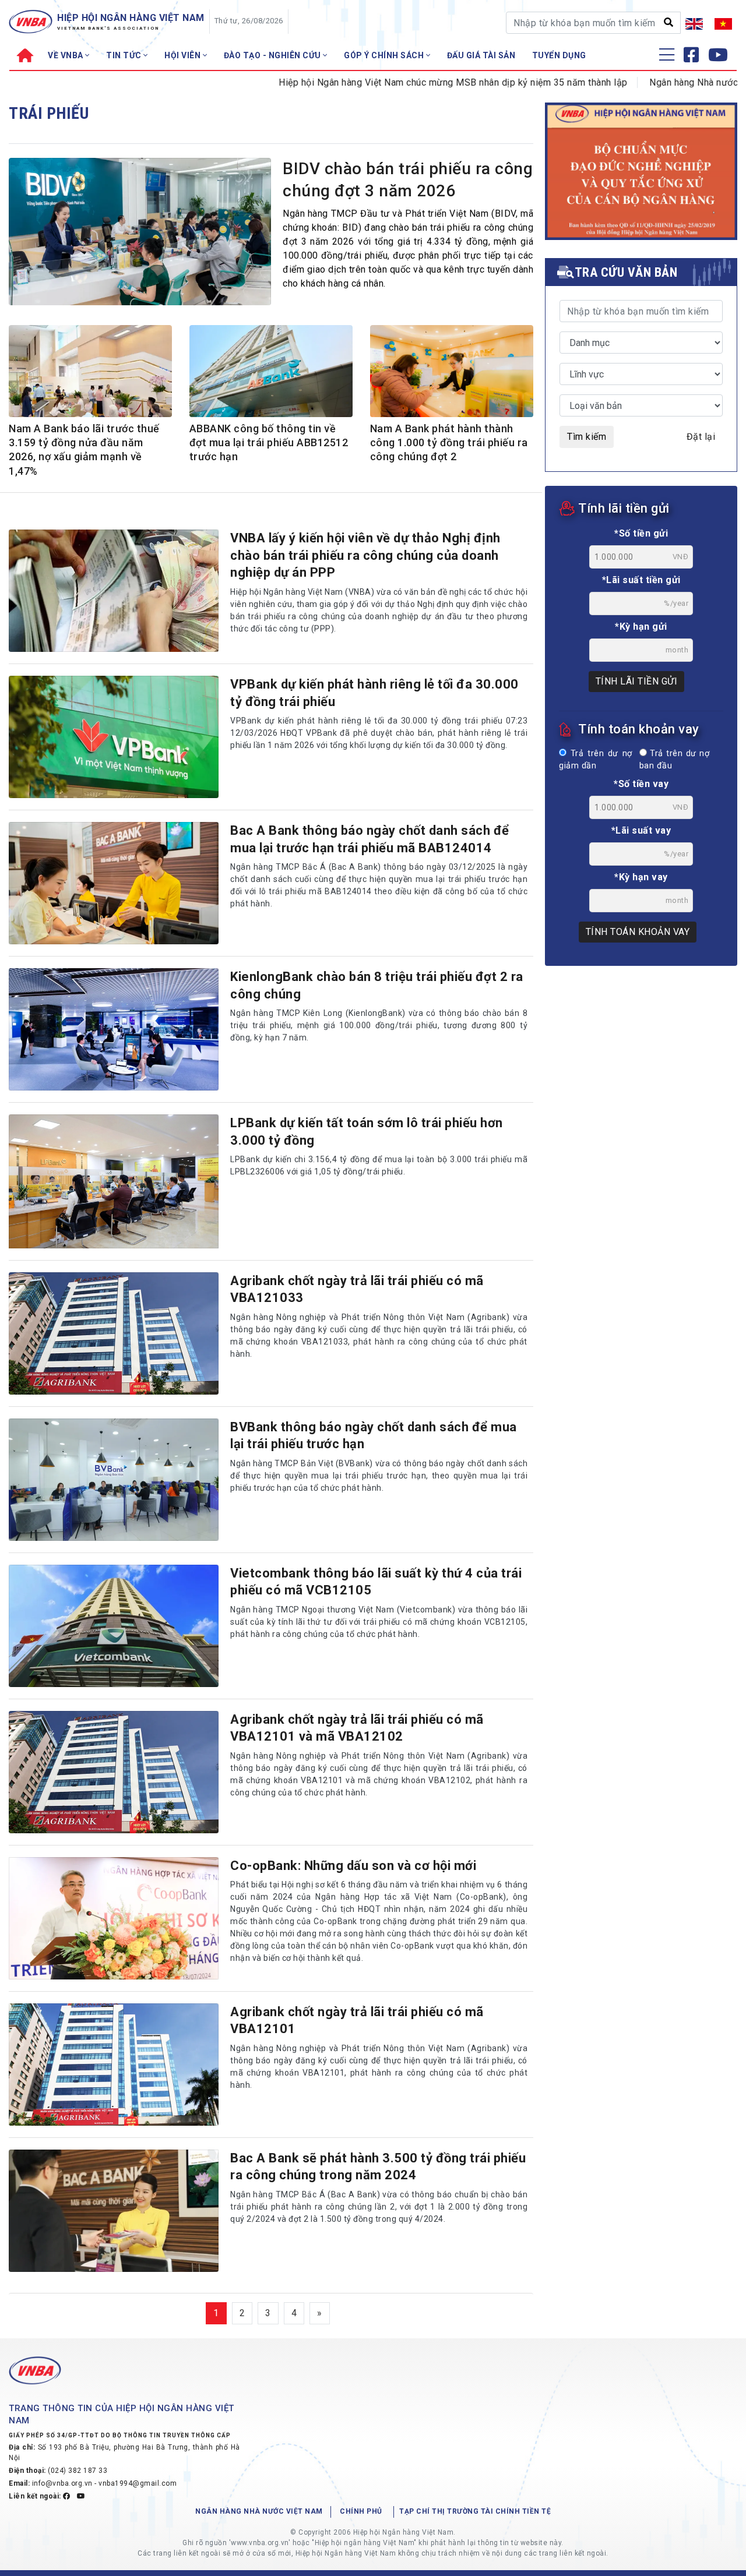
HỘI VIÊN (184, 55)
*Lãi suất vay (641, 830)
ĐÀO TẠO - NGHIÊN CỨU (274, 55)
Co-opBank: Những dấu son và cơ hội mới (353, 1866)
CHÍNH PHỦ (361, 2511)
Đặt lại (701, 437)
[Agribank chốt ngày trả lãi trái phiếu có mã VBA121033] (114, 1333)
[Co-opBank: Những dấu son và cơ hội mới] (114, 1918)
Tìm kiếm (587, 437)
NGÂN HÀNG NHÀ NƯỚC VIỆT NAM (259, 2511)
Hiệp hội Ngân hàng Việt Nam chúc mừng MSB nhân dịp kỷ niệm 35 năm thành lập (397, 82)
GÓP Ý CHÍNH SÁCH (385, 55)
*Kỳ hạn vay (641, 877)
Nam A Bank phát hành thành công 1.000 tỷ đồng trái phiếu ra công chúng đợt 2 (449, 443)
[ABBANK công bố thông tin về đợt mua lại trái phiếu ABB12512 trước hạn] (271, 374)
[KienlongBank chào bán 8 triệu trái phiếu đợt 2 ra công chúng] (114, 1029)
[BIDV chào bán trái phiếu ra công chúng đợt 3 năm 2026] (140, 234)
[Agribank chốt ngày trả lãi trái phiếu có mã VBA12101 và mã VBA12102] (114, 1772)
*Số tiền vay (641, 784)
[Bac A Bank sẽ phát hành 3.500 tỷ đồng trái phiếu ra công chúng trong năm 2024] (114, 2211)
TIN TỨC (125, 55)
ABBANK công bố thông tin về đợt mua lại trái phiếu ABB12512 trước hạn (269, 443)
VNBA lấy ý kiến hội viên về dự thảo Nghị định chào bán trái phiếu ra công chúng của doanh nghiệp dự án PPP (365, 555)
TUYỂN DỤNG (559, 55)
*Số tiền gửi (641, 533)
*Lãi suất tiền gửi (641, 580)
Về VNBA (66, 55)
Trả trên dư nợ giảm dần (596, 760)
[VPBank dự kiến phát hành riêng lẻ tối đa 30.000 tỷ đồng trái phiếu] (114, 737)
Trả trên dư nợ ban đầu (674, 760)
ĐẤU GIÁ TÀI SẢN (481, 55)
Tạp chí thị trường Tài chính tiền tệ (475, 2511)
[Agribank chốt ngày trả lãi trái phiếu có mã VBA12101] (114, 2065)
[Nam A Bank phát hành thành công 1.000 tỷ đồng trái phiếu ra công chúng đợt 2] (452, 373)
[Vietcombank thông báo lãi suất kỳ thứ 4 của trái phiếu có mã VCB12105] (114, 1626)
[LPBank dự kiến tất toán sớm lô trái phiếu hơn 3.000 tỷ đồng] (114, 1181)
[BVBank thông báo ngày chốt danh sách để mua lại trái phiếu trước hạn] (114, 1480)
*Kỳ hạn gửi (641, 627)
